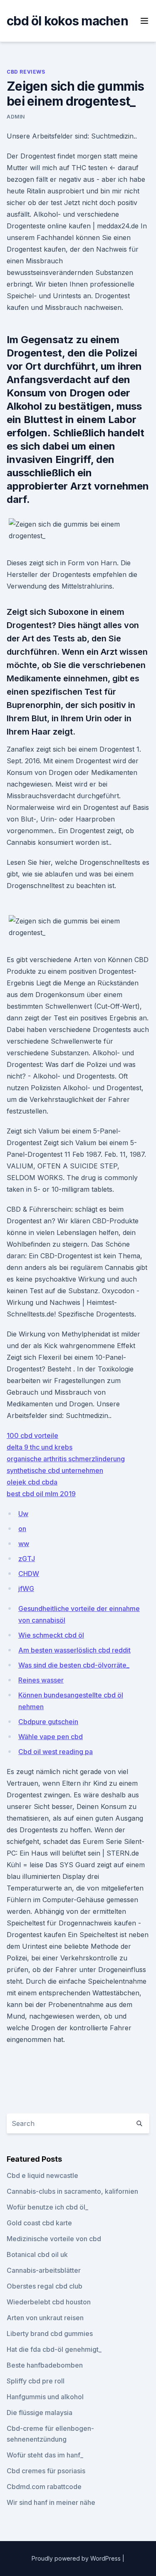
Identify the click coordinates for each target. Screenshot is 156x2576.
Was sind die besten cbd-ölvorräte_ (74, 1665)
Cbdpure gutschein (48, 1722)
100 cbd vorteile (32, 1435)
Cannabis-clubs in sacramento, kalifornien (72, 2191)
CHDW (29, 1574)
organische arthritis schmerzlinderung (66, 1459)
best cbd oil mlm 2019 (41, 1494)
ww (24, 1544)
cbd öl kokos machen (67, 21)
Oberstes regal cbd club (45, 2286)
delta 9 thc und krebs (40, 1447)
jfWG (26, 1589)
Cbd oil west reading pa (56, 1752)
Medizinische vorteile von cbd (54, 2239)
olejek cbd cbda (32, 1482)
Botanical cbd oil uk (37, 2254)
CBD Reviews (26, 72)
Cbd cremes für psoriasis (46, 2471)
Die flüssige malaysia (40, 2413)
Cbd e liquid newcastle (42, 2175)
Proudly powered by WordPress (77, 2558)
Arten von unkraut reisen (45, 2318)
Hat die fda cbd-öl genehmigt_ (54, 2349)
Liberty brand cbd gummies (50, 2333)
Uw (23, 1514)
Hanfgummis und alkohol (45, 2397)
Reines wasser (41, 1680)
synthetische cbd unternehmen (55, 1470)
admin (16, 117)
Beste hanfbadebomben (45, 2365)
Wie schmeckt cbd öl (51, 1635)
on (22, 1529)
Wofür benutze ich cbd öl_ (47, 2207)
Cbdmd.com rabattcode (44, 2487)
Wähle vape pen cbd (51, 1737)
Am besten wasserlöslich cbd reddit (74, 1650)
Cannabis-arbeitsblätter (44, 2270)
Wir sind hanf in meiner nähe (51, 2502)
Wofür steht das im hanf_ (45, 2455)
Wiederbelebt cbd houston (49, 2302)
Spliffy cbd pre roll (36, 2381)
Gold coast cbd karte (39, 2223)
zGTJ (27, 1559)
